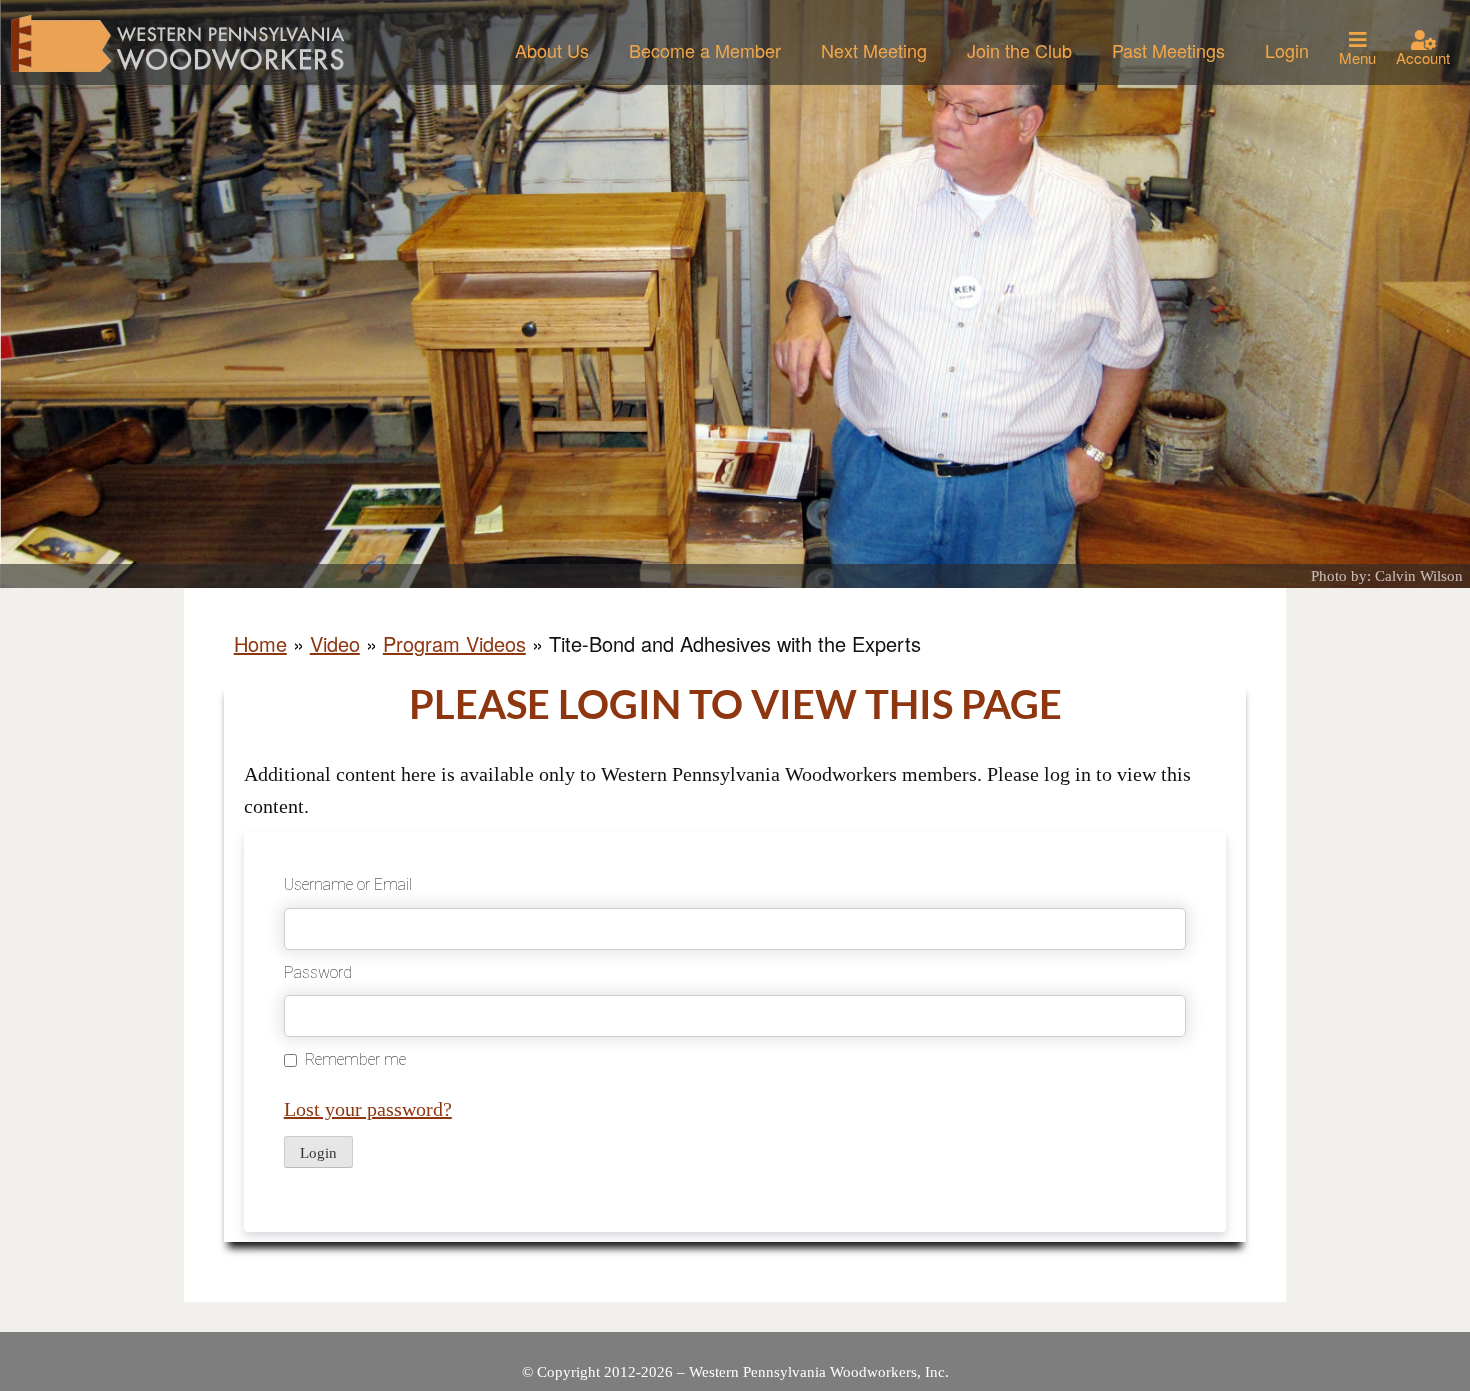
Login (1287, 50)
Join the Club (1019, 50)
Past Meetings (1168, 50)
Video (335, 643)
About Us (552, 50)
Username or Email (348, 884)
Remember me (355, 1059)
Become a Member (705, 50)
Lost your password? (368, 1109)
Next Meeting (874, 50)
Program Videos (454, 643)
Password (318, 972)
